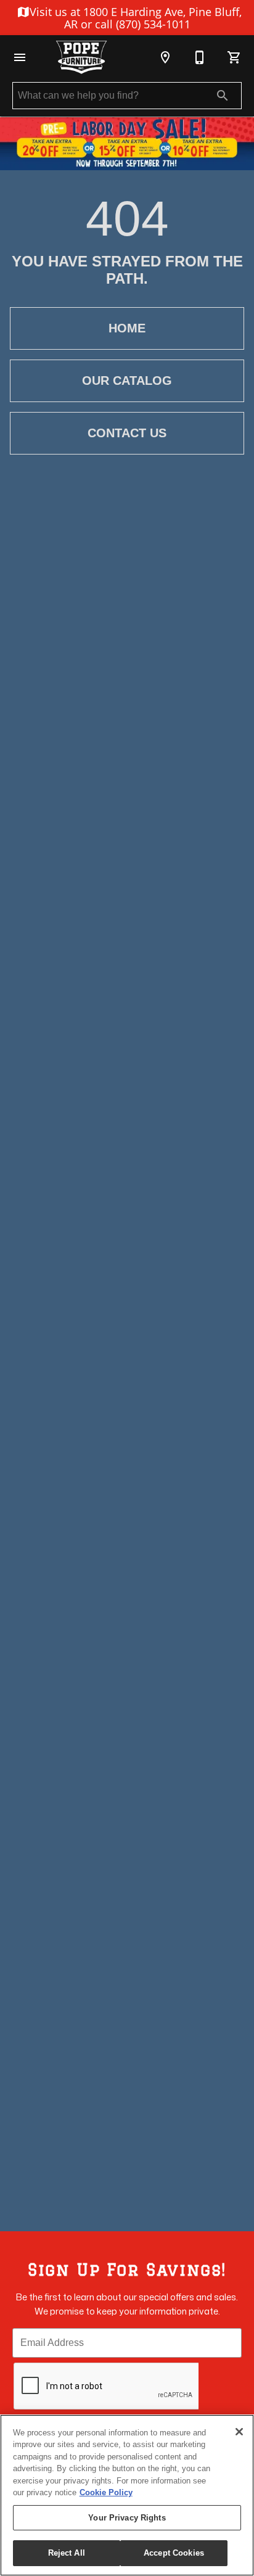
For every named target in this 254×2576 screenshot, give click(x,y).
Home (127, 328)
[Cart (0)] (234, 57)
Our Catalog (127, 381)
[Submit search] (223, 96)
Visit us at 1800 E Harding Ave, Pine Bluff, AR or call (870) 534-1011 (134, 18)
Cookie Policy (106, 2492)
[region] (127, 2495)
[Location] (165, 57)
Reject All (67, 2553)
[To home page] (81, 57)
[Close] (239, 2432)
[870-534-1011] (200, 57)
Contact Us (127, 433)
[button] (20, 57)
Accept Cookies (174, 2553)
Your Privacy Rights (127, 2518)
